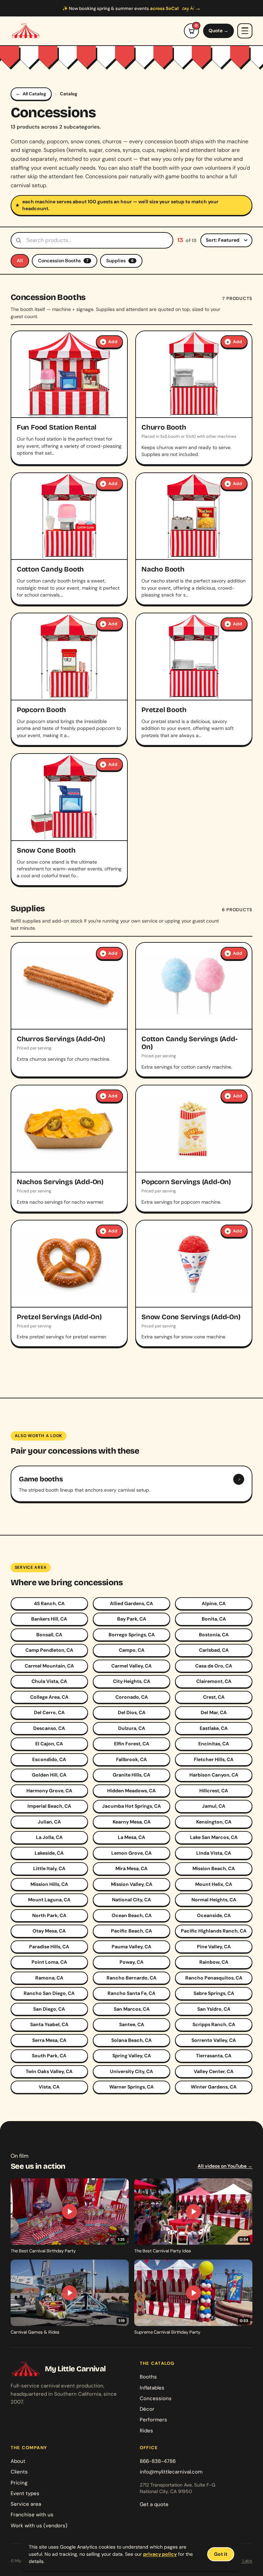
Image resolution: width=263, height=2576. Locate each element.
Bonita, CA (214, 1619)
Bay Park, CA (132, 1619)
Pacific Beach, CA (131, 1931)
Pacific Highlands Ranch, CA (214, 1931)
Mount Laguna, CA (49, 1900)
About (18, 2461)
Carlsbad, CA (214, 1650)
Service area (26, 2504)
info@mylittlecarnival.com (171, 2472)
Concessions (156, 2398)
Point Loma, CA (49, 1962)
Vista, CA (49, 2087)
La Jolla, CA (49, 1837)
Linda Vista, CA (214, 1853)
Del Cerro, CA (49, 1712)
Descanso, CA (49, 1728)
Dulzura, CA (132, 1728)
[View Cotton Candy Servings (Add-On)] (194, 1010)
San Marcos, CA (132, 2009)
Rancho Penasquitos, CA (214, 1978)
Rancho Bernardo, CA (131, 1978)
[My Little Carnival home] (26, 31)
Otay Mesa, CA (49, 1931)
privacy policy (160, 2554)
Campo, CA (132, 1650)
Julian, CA (49, 1822)
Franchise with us (32, 2515)
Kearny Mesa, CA (132, 1822)
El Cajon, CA (49, 1744)
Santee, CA (132, 2024)
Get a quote (154, 2504)
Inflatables (152, 2388)
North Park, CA (49, 1915)
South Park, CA (49, 2056)
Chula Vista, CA (49, 1681)
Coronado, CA (132, 1697)
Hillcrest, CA (214, 1791)
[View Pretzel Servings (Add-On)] (69, 1284)
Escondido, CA (49, 1759)
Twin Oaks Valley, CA (49, 2071)
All (20, 261)
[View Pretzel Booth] (194, 679)
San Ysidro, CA (214, 2009)
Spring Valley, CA (132, 2056)
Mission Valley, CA (132, 1884)
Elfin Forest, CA (132, 1744)
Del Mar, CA (214, 1712)
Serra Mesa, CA (49, 2040)
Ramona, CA (49, 1978)
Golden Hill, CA (49, 1775)
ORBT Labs (241, 2561)
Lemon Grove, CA (131, 1853)
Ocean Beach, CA (132, 1915)
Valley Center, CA (214, 2071)
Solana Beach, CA (131, 2040)
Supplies (120, 261)
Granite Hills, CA (131, 1775)
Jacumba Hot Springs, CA (131, 1806)
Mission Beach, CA (214, 1868)
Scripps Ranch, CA (214, 2024)
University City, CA (131, 2071)
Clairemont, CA (214, 1681)
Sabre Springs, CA (214, 1993)
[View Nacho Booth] (194, 539)
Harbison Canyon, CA (214, 1775)
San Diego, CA (49, 2009)
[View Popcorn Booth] (69, 679)
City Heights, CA (132, 1681)
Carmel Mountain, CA (49, 1666)
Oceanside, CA (214, 1915)
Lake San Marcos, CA (214, 1837)
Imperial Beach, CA (49, 1806)
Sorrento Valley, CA (214, 2040)
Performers (153, 2420)
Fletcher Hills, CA (214, 1759)
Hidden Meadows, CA (131, 1791)
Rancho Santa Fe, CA (131, 1993)
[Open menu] (245, 31)
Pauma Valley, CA (131, 1947)
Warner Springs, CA (131, 2087)
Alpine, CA (214, 1603)
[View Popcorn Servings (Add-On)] (194, 1148)
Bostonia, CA (214, 1635)
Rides (146, 2431)
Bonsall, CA (49, 1635)
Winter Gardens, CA (214, 2087)
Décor (147, 2409)
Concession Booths (63, 261)
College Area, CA (49, 1697)
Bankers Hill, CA (49, 1619)
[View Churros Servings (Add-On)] (69, 1010)
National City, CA (131, 1900)
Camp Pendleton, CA (49, 1650)
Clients (19, 2472)
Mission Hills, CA (49, 1884)
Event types (25, 2493)
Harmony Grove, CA (49, 1791)
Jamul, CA (214, 1806)
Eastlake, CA (214, 1728)
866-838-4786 (158, 2461)
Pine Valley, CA (214, 1947)
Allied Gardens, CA (131, 1603)
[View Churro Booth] (194, 398)
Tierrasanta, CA (214, 2056)
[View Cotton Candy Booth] (69, 539)
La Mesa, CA (131, 1837)
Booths (148, 2377)
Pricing (19, 2483)
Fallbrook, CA (131, 1759)
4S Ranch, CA (49, 1603)
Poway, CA (131, 1962)
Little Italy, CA (49, 1868)
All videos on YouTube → (225, 2166)
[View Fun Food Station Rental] (69, 398)
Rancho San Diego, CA (49, 1993)
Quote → (218, 31)
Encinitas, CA (214, 1744)
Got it (221, 2554)
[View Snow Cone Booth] (69, 820)
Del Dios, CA (132, 1712)
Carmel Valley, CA (131, 1666)
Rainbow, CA (214, 1962)
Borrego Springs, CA (132, 1635)
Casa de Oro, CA (214, 1666)
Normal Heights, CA (214, 1900)
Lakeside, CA (49, 1853)
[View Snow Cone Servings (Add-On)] (194, 1284)
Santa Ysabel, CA (49, 2024)
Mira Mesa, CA (131, 1868)
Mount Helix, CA (214, 1884)
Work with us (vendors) (39, 2526)
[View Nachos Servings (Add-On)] (69, 1148)
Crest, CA (214, 1697)
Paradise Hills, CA (49, 1947)
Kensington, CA (214, 1822)
